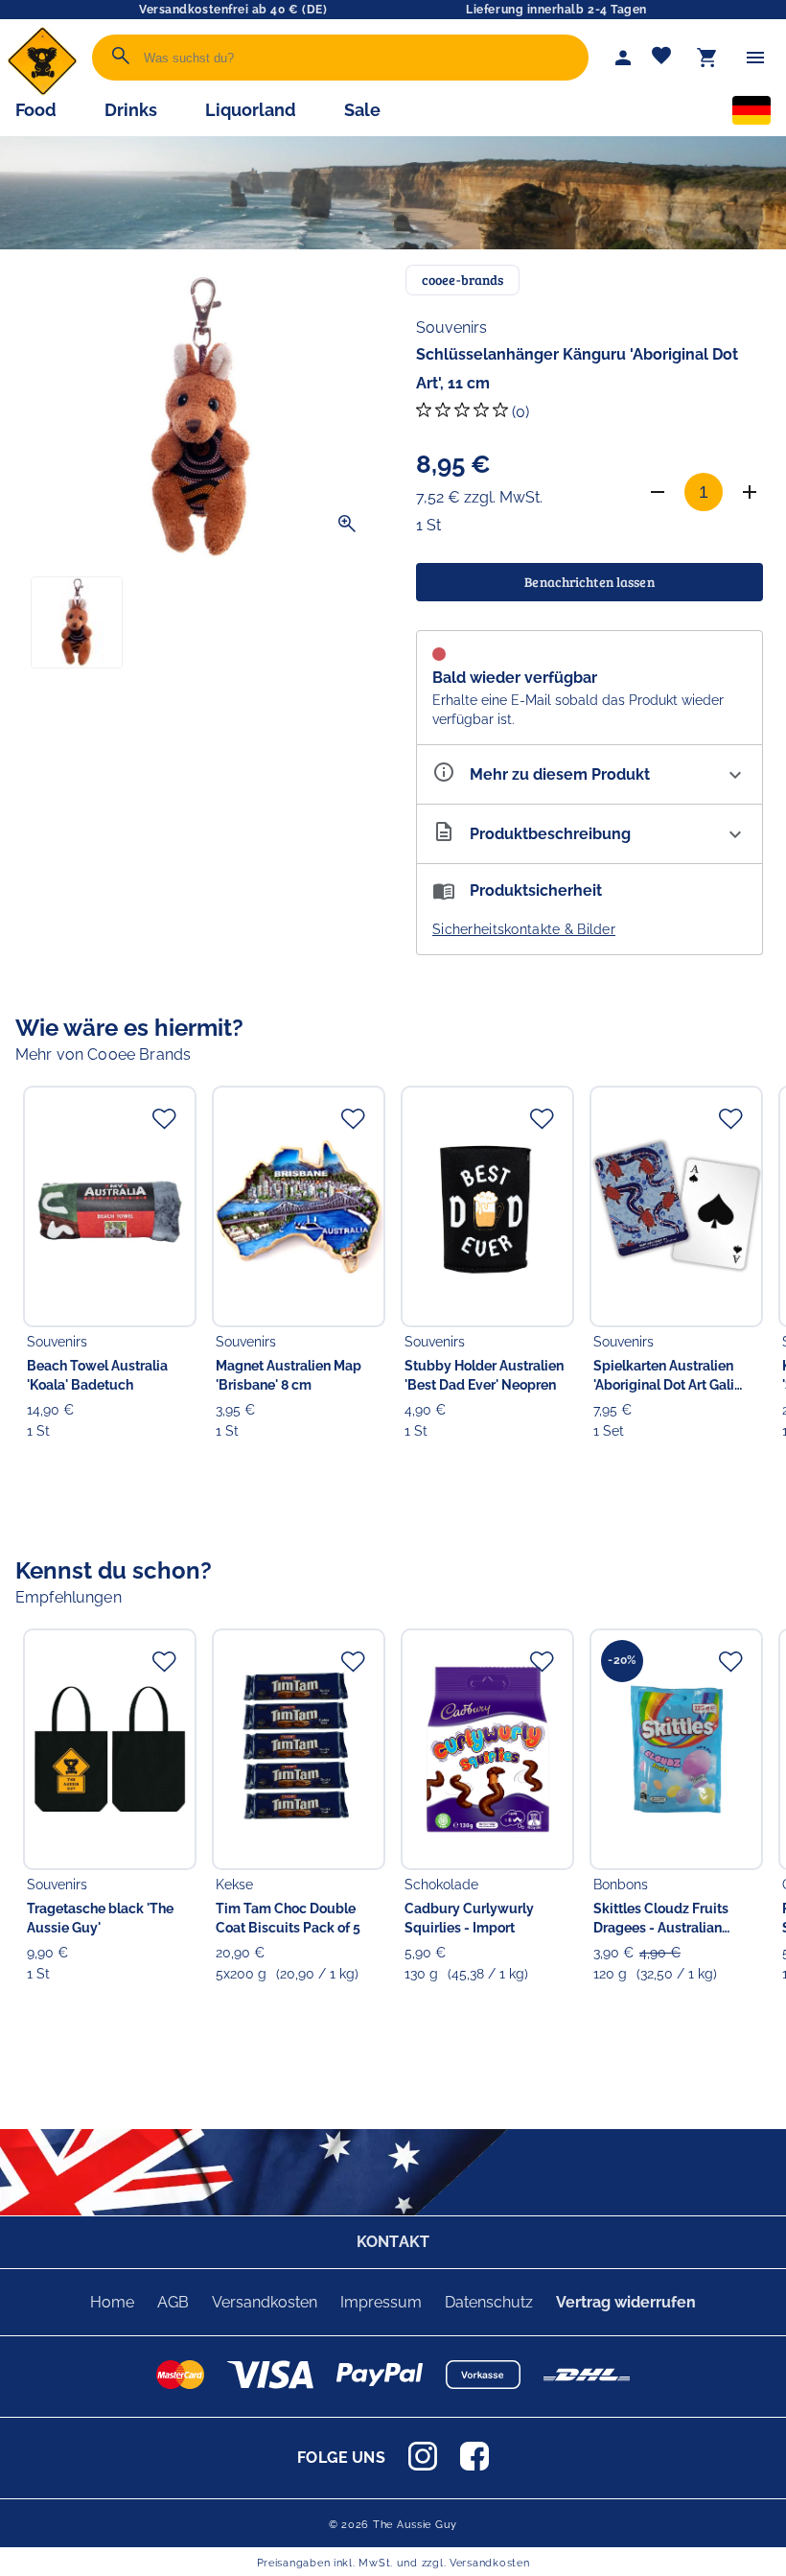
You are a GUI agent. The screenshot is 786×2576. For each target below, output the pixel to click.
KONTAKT (393, 2242)
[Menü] (755, 58)
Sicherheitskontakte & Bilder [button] (524, 929)
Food (36, 110)
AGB (173, 2302)
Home (112, 2302)
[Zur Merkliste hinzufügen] (164, 1118)
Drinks (131, 110)
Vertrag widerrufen (626, 2302)
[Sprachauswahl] (751, 114)
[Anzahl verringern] (658, 492)
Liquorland (251, 110)
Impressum (381, 2302)
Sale (362, 110)
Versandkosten (265, 2302)
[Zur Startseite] (42, 91)
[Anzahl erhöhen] (750, 492)
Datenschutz (489, 2302)
